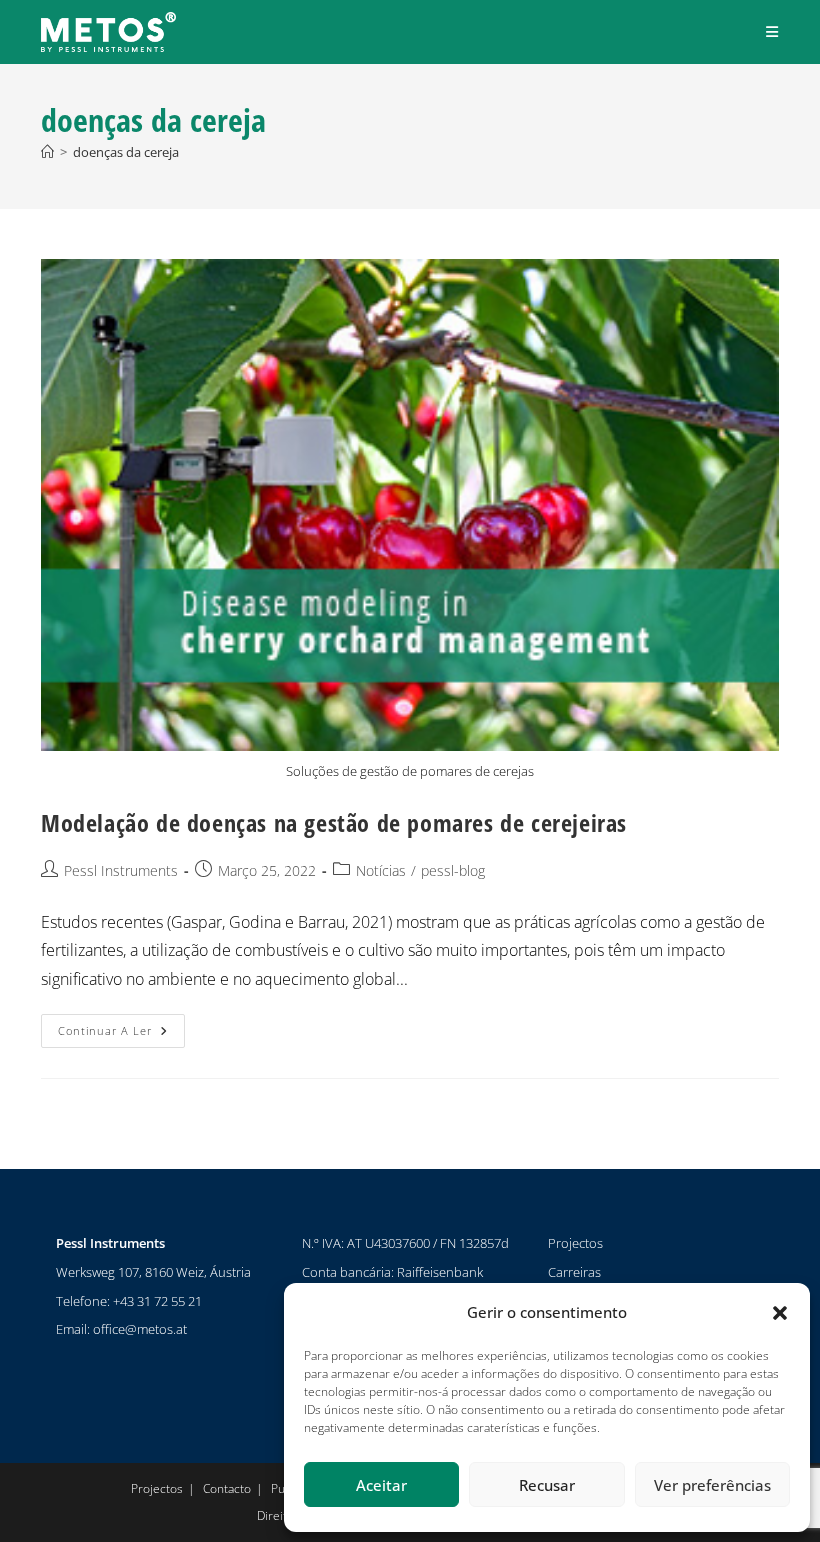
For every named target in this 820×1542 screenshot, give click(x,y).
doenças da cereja (126, 152)
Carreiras (574, 1272)
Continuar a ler (121, 1026)
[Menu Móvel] (772, 31)
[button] (780, 1313)
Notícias (381, 870)
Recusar (547, 1485)
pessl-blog (453, 870)
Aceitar (381, 1485)
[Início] (47, 152)
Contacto (227, 1488)
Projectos (575, 1243)
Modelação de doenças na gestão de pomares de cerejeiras (334, 822)
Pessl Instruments (121, 870)
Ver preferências (712, 1485)
